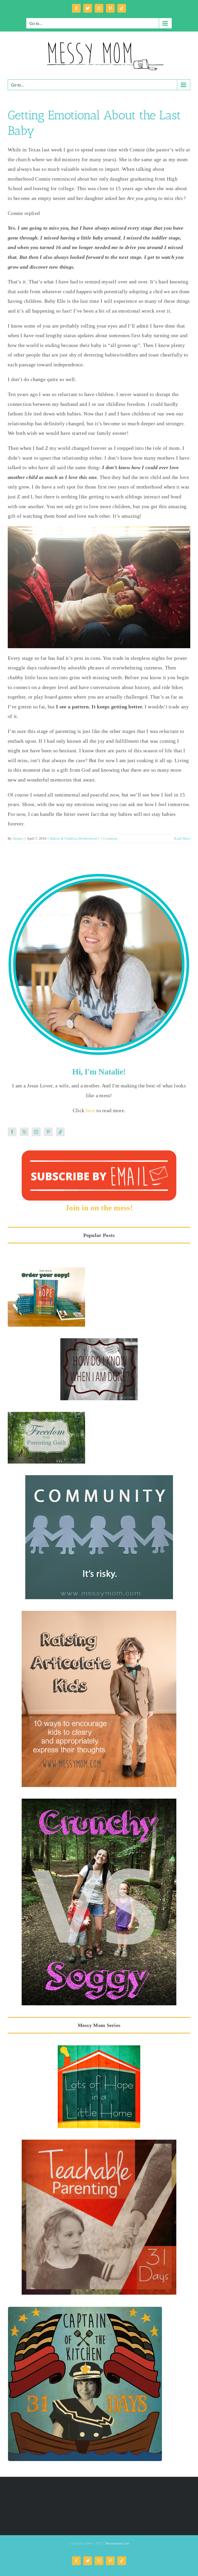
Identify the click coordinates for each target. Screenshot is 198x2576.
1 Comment (109, 838)
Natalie (18, 838)
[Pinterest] (48, 1132)
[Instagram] (36, 1132)
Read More (182, 838)
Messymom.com (117, 2543)
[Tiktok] (60, 1132)
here (91, 1110)
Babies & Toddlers (64, 838)
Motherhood (88, 838)
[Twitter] (24, 1132)
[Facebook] (12, 1132)
